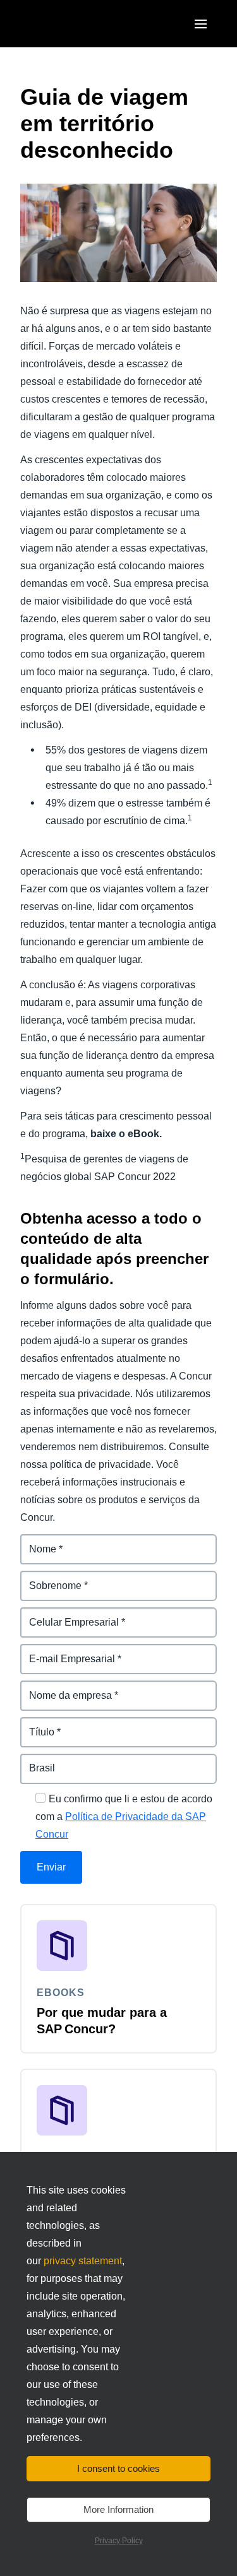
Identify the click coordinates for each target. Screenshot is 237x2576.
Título (34, 1724)
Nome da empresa (64, 1688)
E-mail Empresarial (65, 1651)
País (31, 1761)
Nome (34, 1541)
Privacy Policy (119, 2541)
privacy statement (83, 2261)
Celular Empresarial (67, 1615)
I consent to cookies (118, 2468)
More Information (118, 2509)
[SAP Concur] (79, 24)
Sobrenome (48, 1578)
